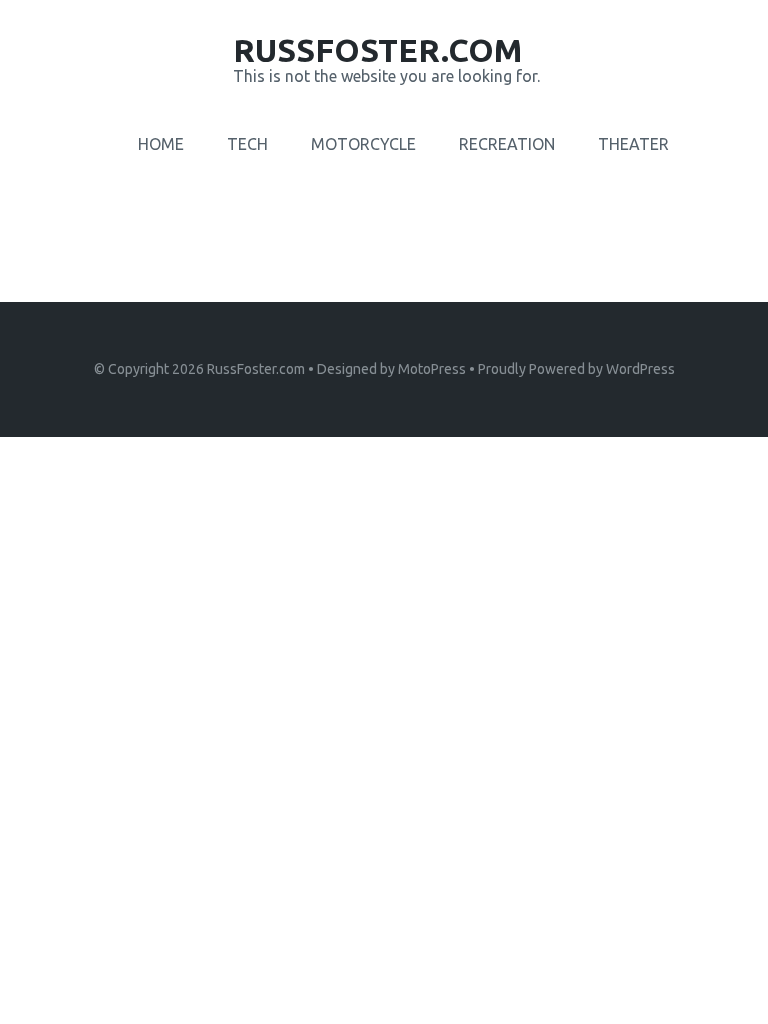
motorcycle (363, 144)
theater (633, 144)
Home (161, 144)
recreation (507, 144)
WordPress (640, 369)
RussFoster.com (256, 369)
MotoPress (432, 369)
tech (247, 144)
